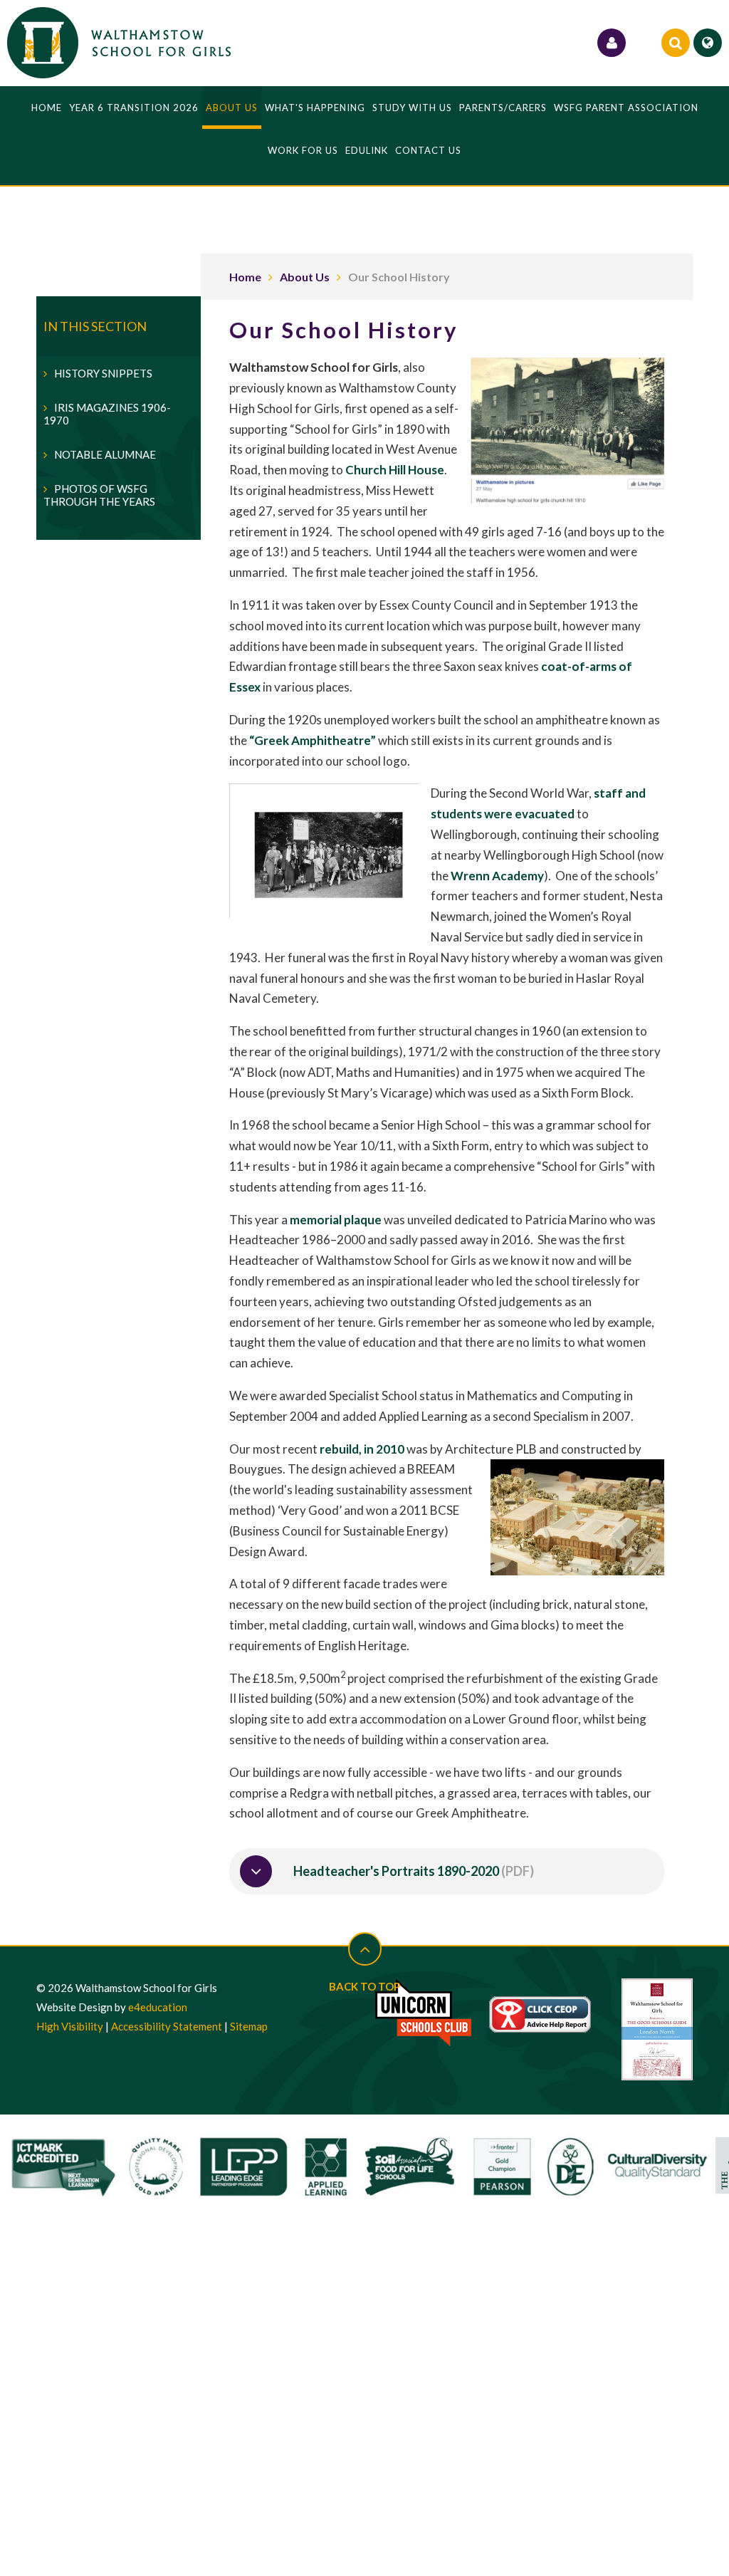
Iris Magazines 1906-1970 (107, 414)
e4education (158, 2007)
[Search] (676, 43)
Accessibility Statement (167, 2026)
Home (245, 277)
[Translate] (708, 43)
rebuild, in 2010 (362, 1449)
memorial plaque (336, 1220)
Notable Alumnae (105, 454)
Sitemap (249, 2026)
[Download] (256, 1871)
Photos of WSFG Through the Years (99, 495)
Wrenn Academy (497, 876)
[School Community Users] (612, 43)
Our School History (399, 277)
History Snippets (103, 373)
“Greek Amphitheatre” (313, 740)
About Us (305, 277)
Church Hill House (395, 470)
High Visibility (70, 2026)
